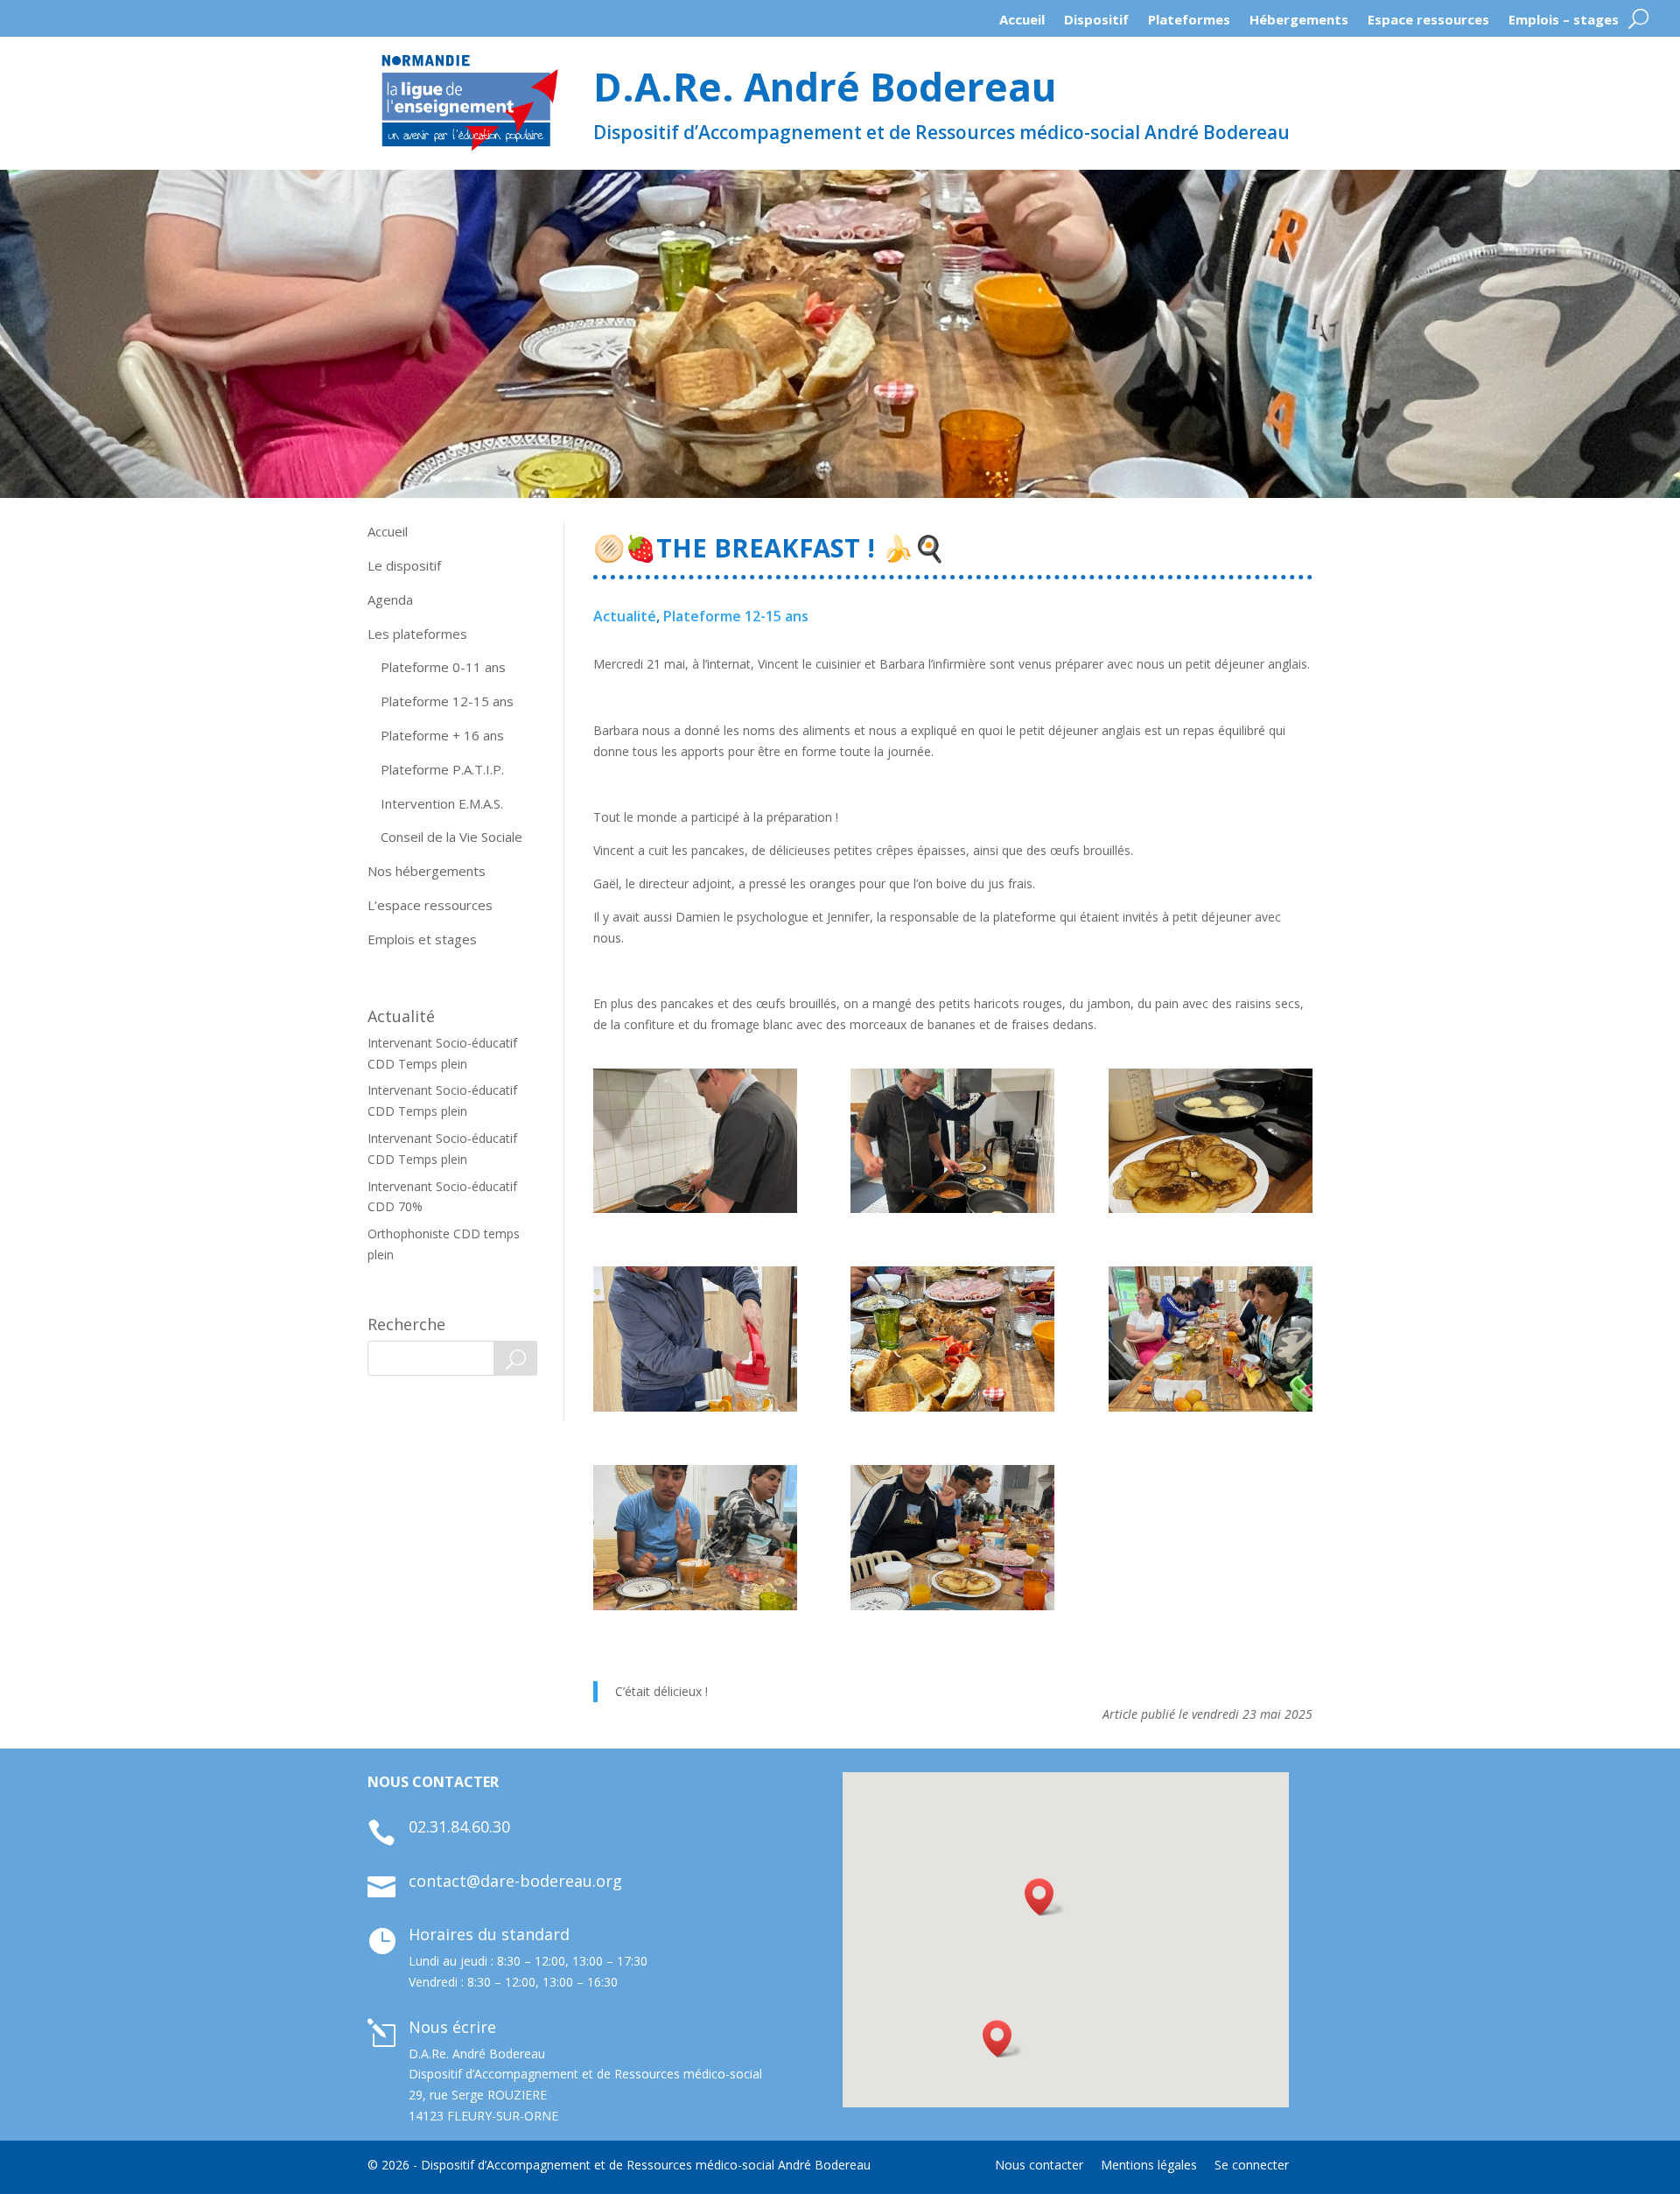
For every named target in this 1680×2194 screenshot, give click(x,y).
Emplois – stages (1564, 24)
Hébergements (1299, 24)
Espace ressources (1428, 24)
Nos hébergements (427, 871)
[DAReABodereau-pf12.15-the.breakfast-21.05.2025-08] (952, 1537)
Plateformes (1189, 24)
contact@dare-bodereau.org (515, 1881)
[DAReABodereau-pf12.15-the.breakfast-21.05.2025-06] (952, 1339)
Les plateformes (417, 634)
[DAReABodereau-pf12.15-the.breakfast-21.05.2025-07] (695, 1537)
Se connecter (1252, 2165)
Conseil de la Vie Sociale (451, 837)
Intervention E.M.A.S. (442, 803)
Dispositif (1096, 24)
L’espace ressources (430, 905)
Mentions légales (1149, 2165)
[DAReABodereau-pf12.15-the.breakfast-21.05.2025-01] (695, 1141)
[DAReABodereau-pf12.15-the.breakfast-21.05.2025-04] (695, 1339)
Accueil (1022, 24)
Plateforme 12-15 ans (447, 701)
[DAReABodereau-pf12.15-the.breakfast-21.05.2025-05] (1211, 1339)
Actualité (625, 616)
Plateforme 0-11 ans (443, 667)
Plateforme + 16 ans (442, 735)
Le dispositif (404, 565)
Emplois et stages (422, 939)
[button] (1003, 2039)
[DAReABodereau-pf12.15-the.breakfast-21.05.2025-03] (952, 1141)
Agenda (390, 599)
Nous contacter (1039, 2165)
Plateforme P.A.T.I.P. (442, 769)
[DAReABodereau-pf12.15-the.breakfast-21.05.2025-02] (1211, 1141)
